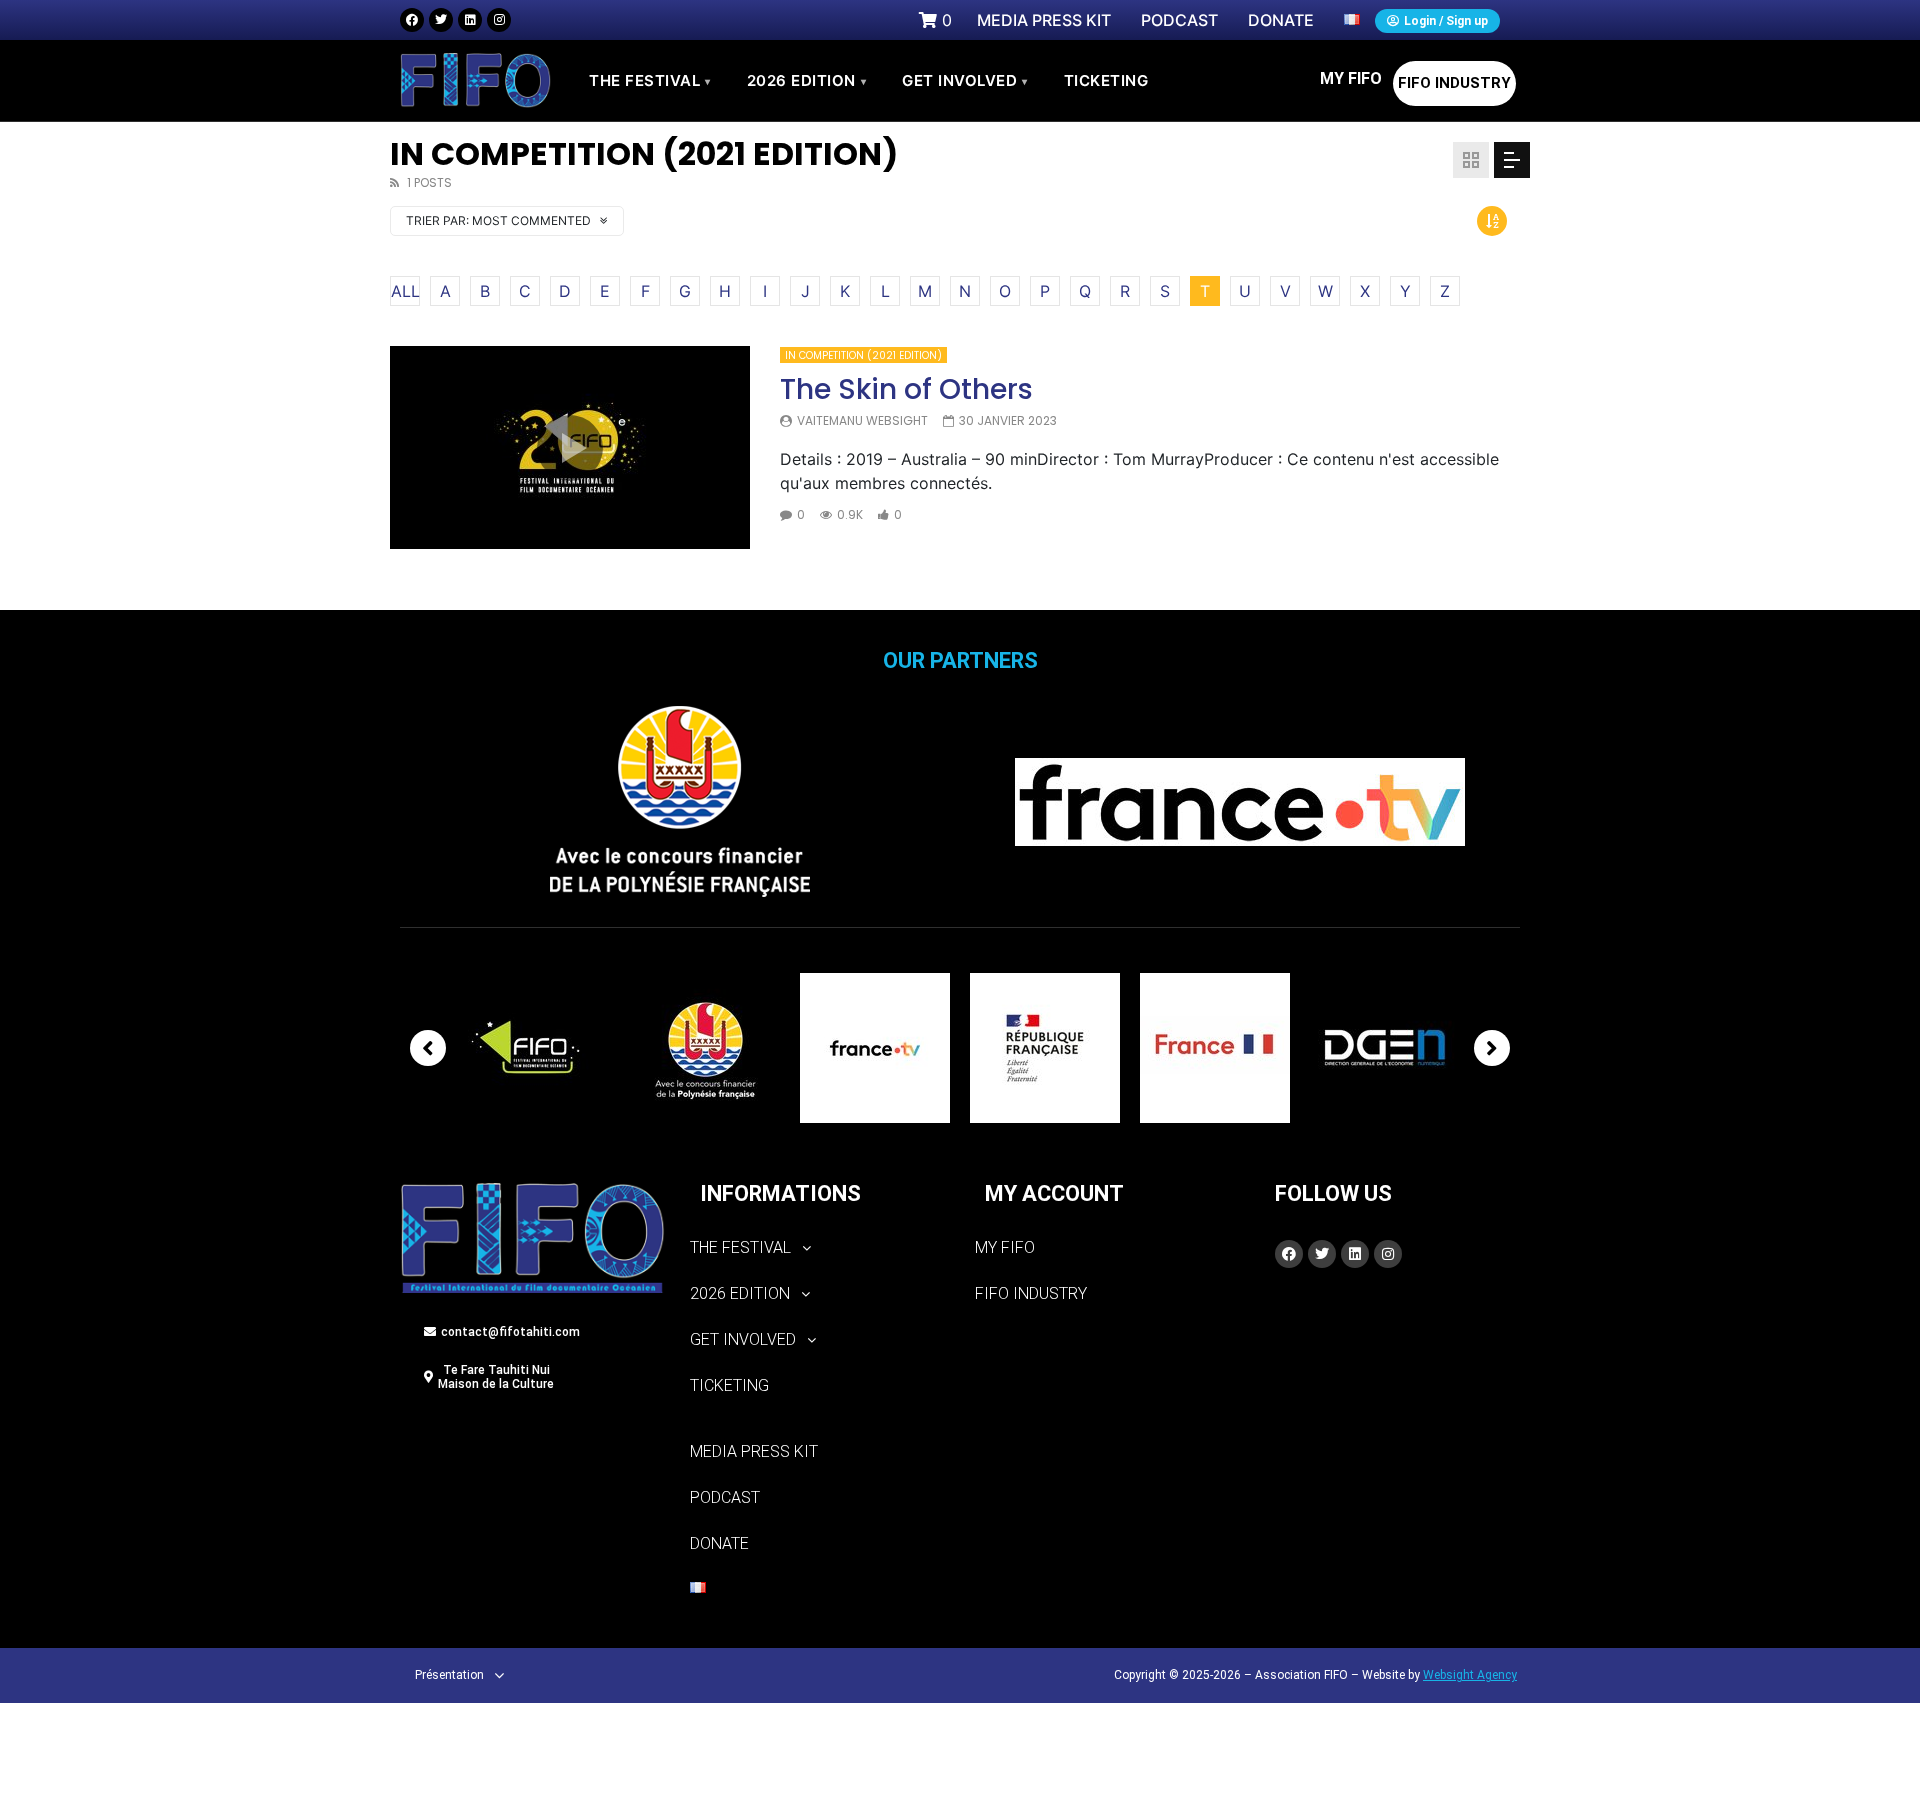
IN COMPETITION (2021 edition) (863, 355)
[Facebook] (412, 20)
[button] (817, 1248)
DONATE (719, 1543)
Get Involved (965, 80)
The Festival (650, 80)
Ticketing (729, 1385)
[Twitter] (441, 20)
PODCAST (725, 1497)
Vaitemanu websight (862, 420)
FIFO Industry (1454, 83)
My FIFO (1351, 78)
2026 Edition (807, 80)
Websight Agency (1470, 1675)
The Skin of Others (906, 389)
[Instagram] (499, 20)
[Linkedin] (470, 20)
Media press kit (754, 1451)
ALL (405, 291)
